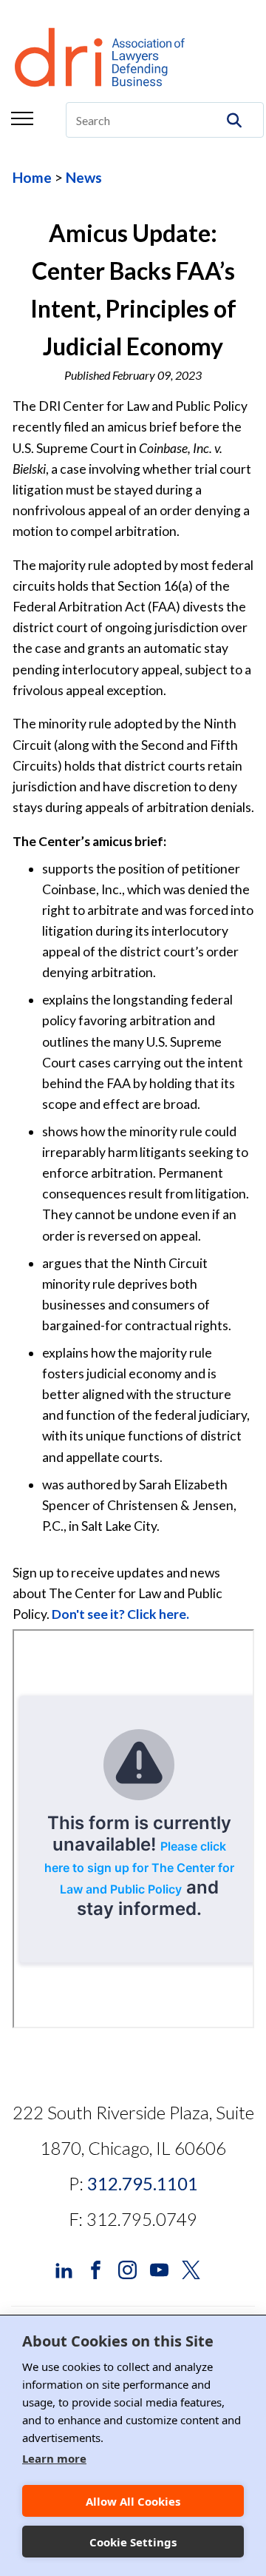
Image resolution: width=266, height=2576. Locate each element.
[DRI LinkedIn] (64, 2268)
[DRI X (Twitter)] (191, 2268)
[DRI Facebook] (96, 2268)
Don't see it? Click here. (120, 1614)
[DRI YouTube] (159, 2268)
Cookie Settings (133, 2542)
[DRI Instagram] (127, 2268)
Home (32, 177)
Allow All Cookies (133, 2501)
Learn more (54, 2458)
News (84, 177)
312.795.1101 (143, 2183)
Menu (22, 118)
